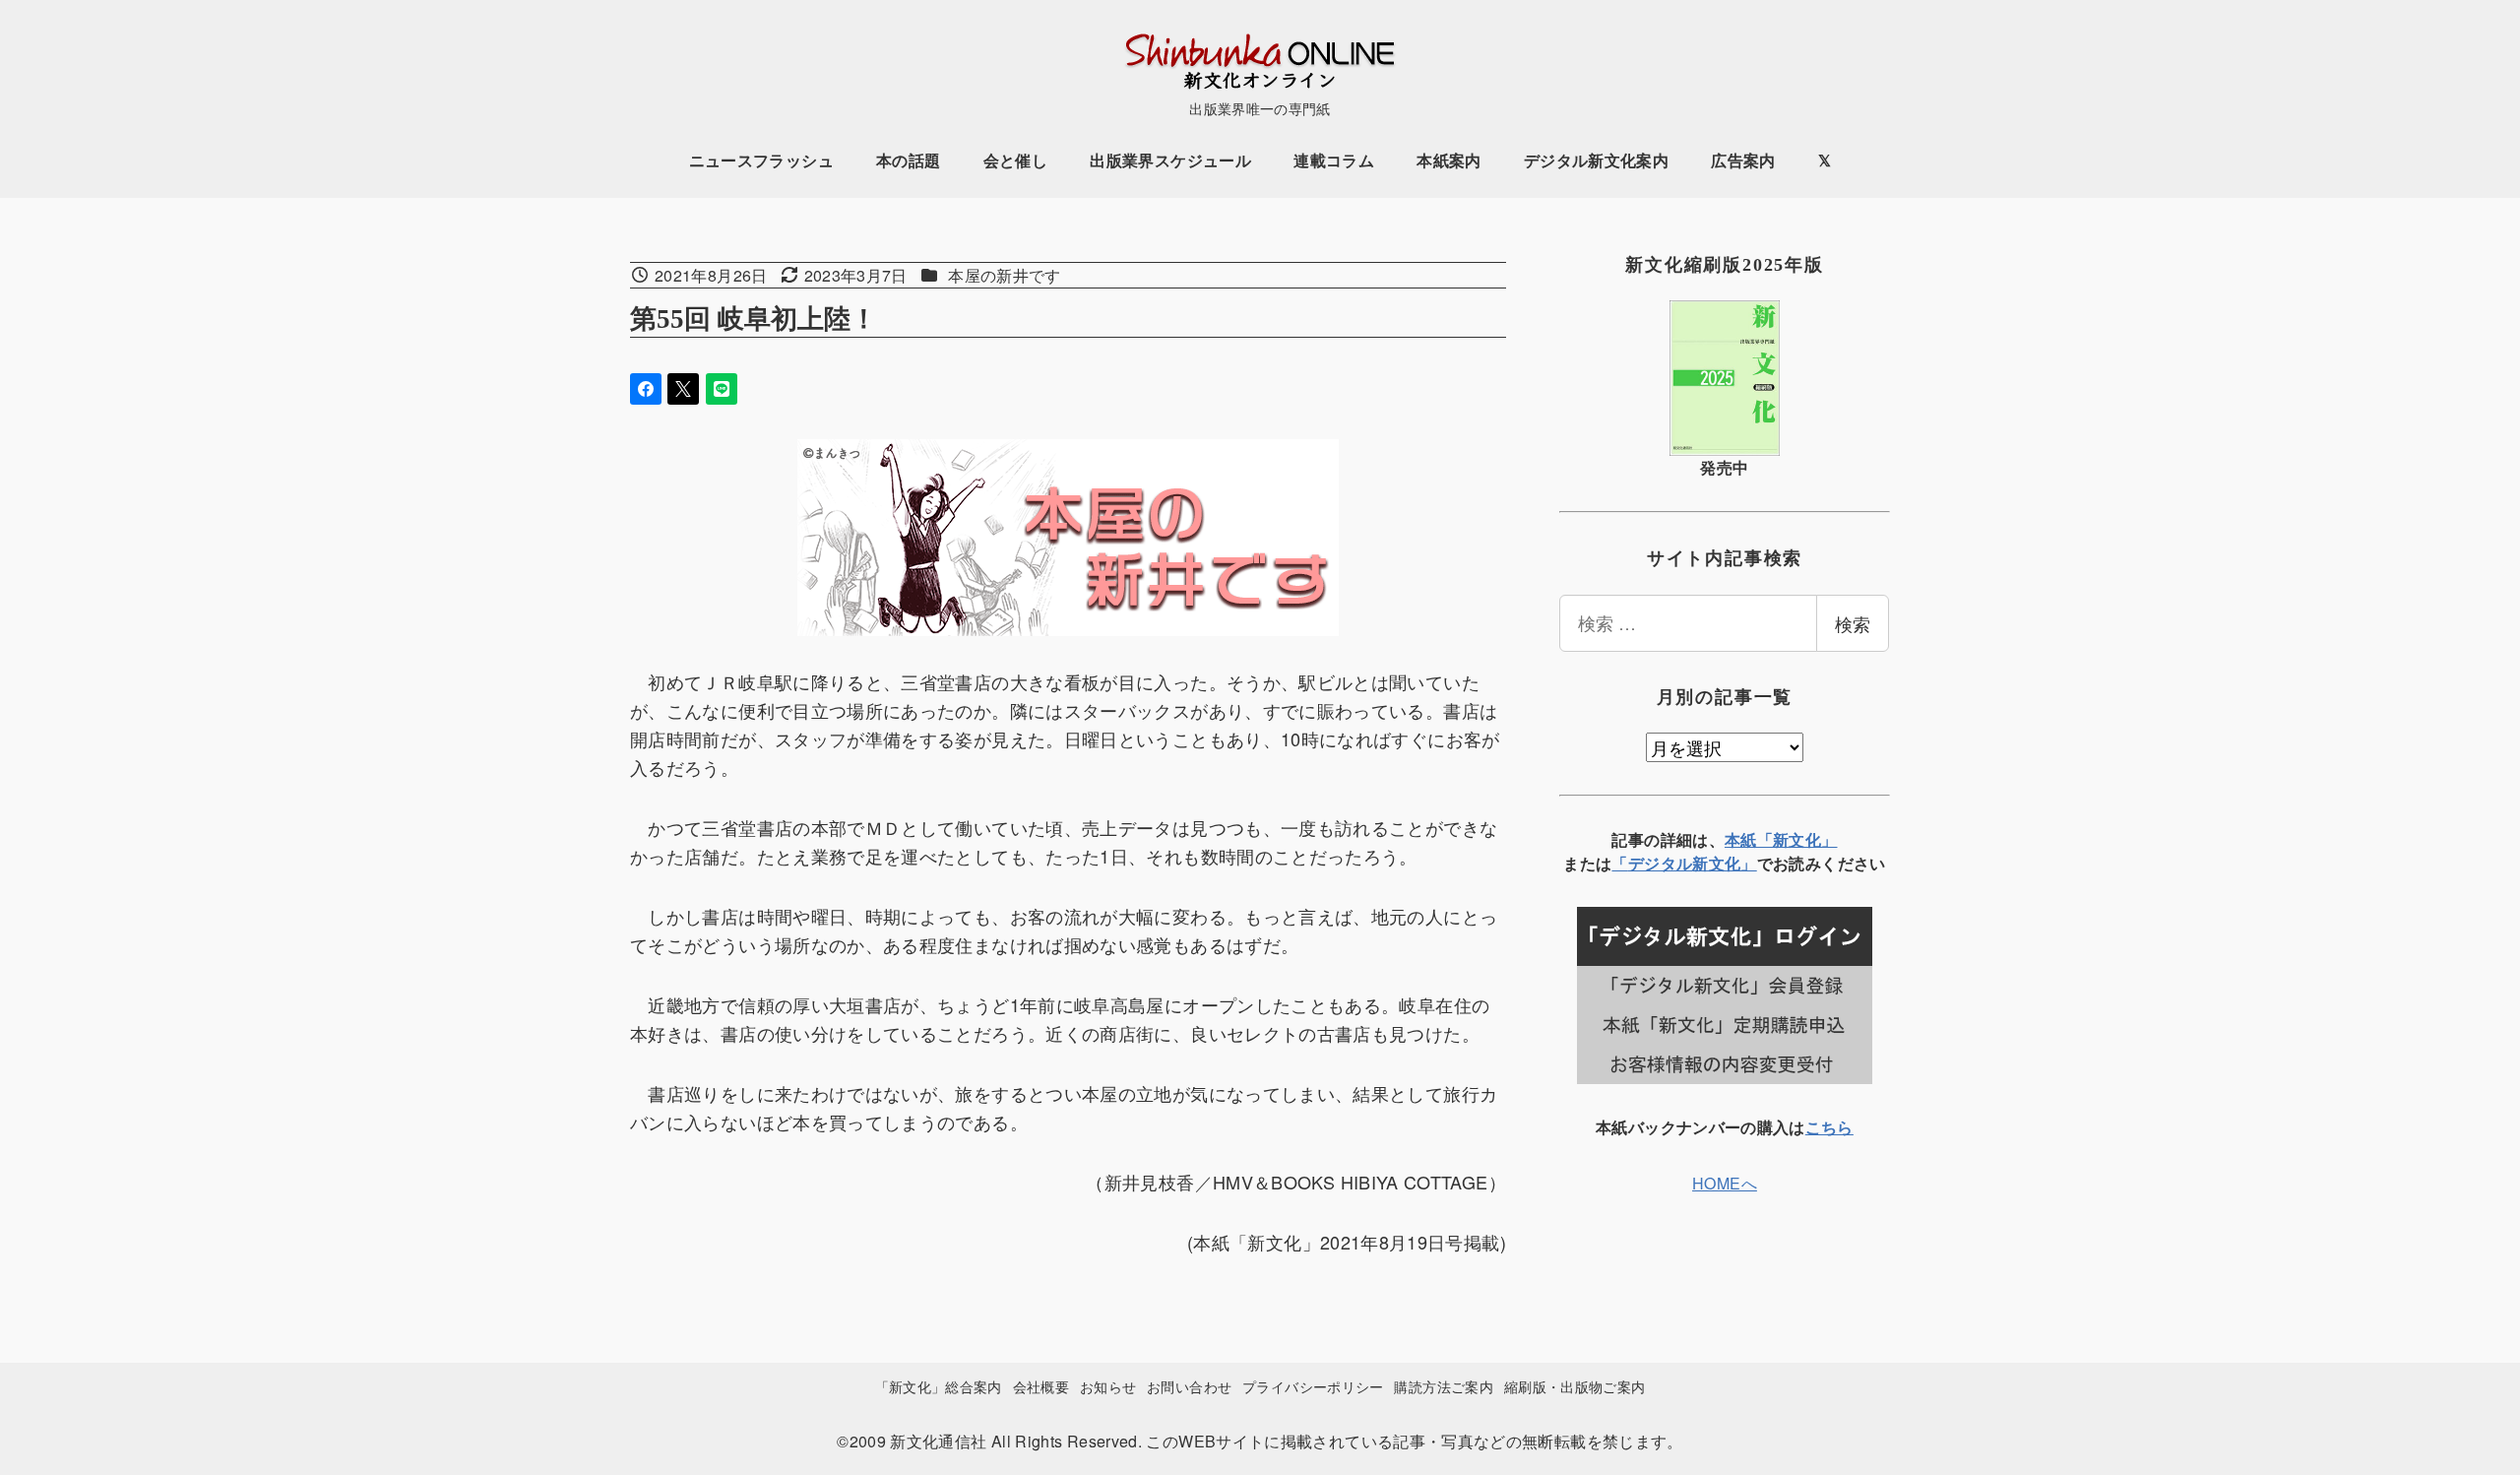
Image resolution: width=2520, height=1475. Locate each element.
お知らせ (1108, 1386)
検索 (1853, 623)
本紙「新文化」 (1781, 839)
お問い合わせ (1189, 1386)
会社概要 (1041, 1386)
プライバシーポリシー (1313, 1386)
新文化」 (1724, 863)
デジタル (1660, 863)
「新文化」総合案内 (939, 1386)
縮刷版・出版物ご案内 (1575, 1386)
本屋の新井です (1005, 275)
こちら (1829, 1127)
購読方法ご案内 (1444, 1386)
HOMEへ (1725, 1183)
